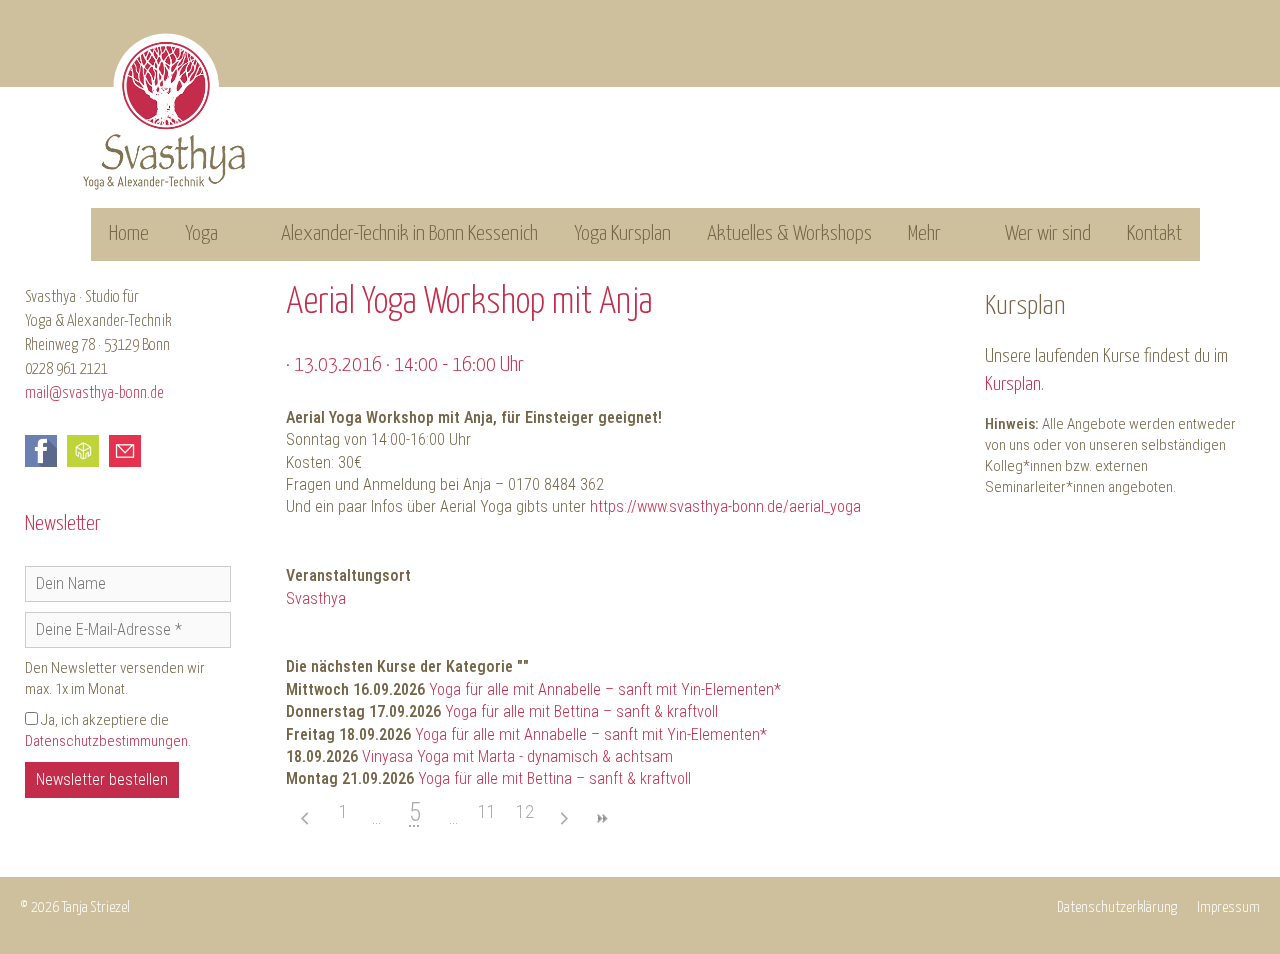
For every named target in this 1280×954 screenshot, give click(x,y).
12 (525, 811)
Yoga (201, 234)
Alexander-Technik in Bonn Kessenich (409, 234)
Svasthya (316, 598)
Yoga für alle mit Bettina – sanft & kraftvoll (581, 711)
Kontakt (1154, 234)
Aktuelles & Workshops (789, 234)
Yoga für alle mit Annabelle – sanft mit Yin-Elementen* (605, 689)
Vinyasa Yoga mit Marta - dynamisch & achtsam (517, 756)
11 (487, 811)
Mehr (924, 234)
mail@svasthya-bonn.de (94, 393)
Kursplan (1013, 384)
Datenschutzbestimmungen (106, 741)
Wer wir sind (1048, 234)
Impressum (1228, 907)
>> (601, 818)
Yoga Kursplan (622, 234)
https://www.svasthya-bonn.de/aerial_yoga (725, 506)
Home (129, 234)
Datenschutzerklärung (1117, 907)
